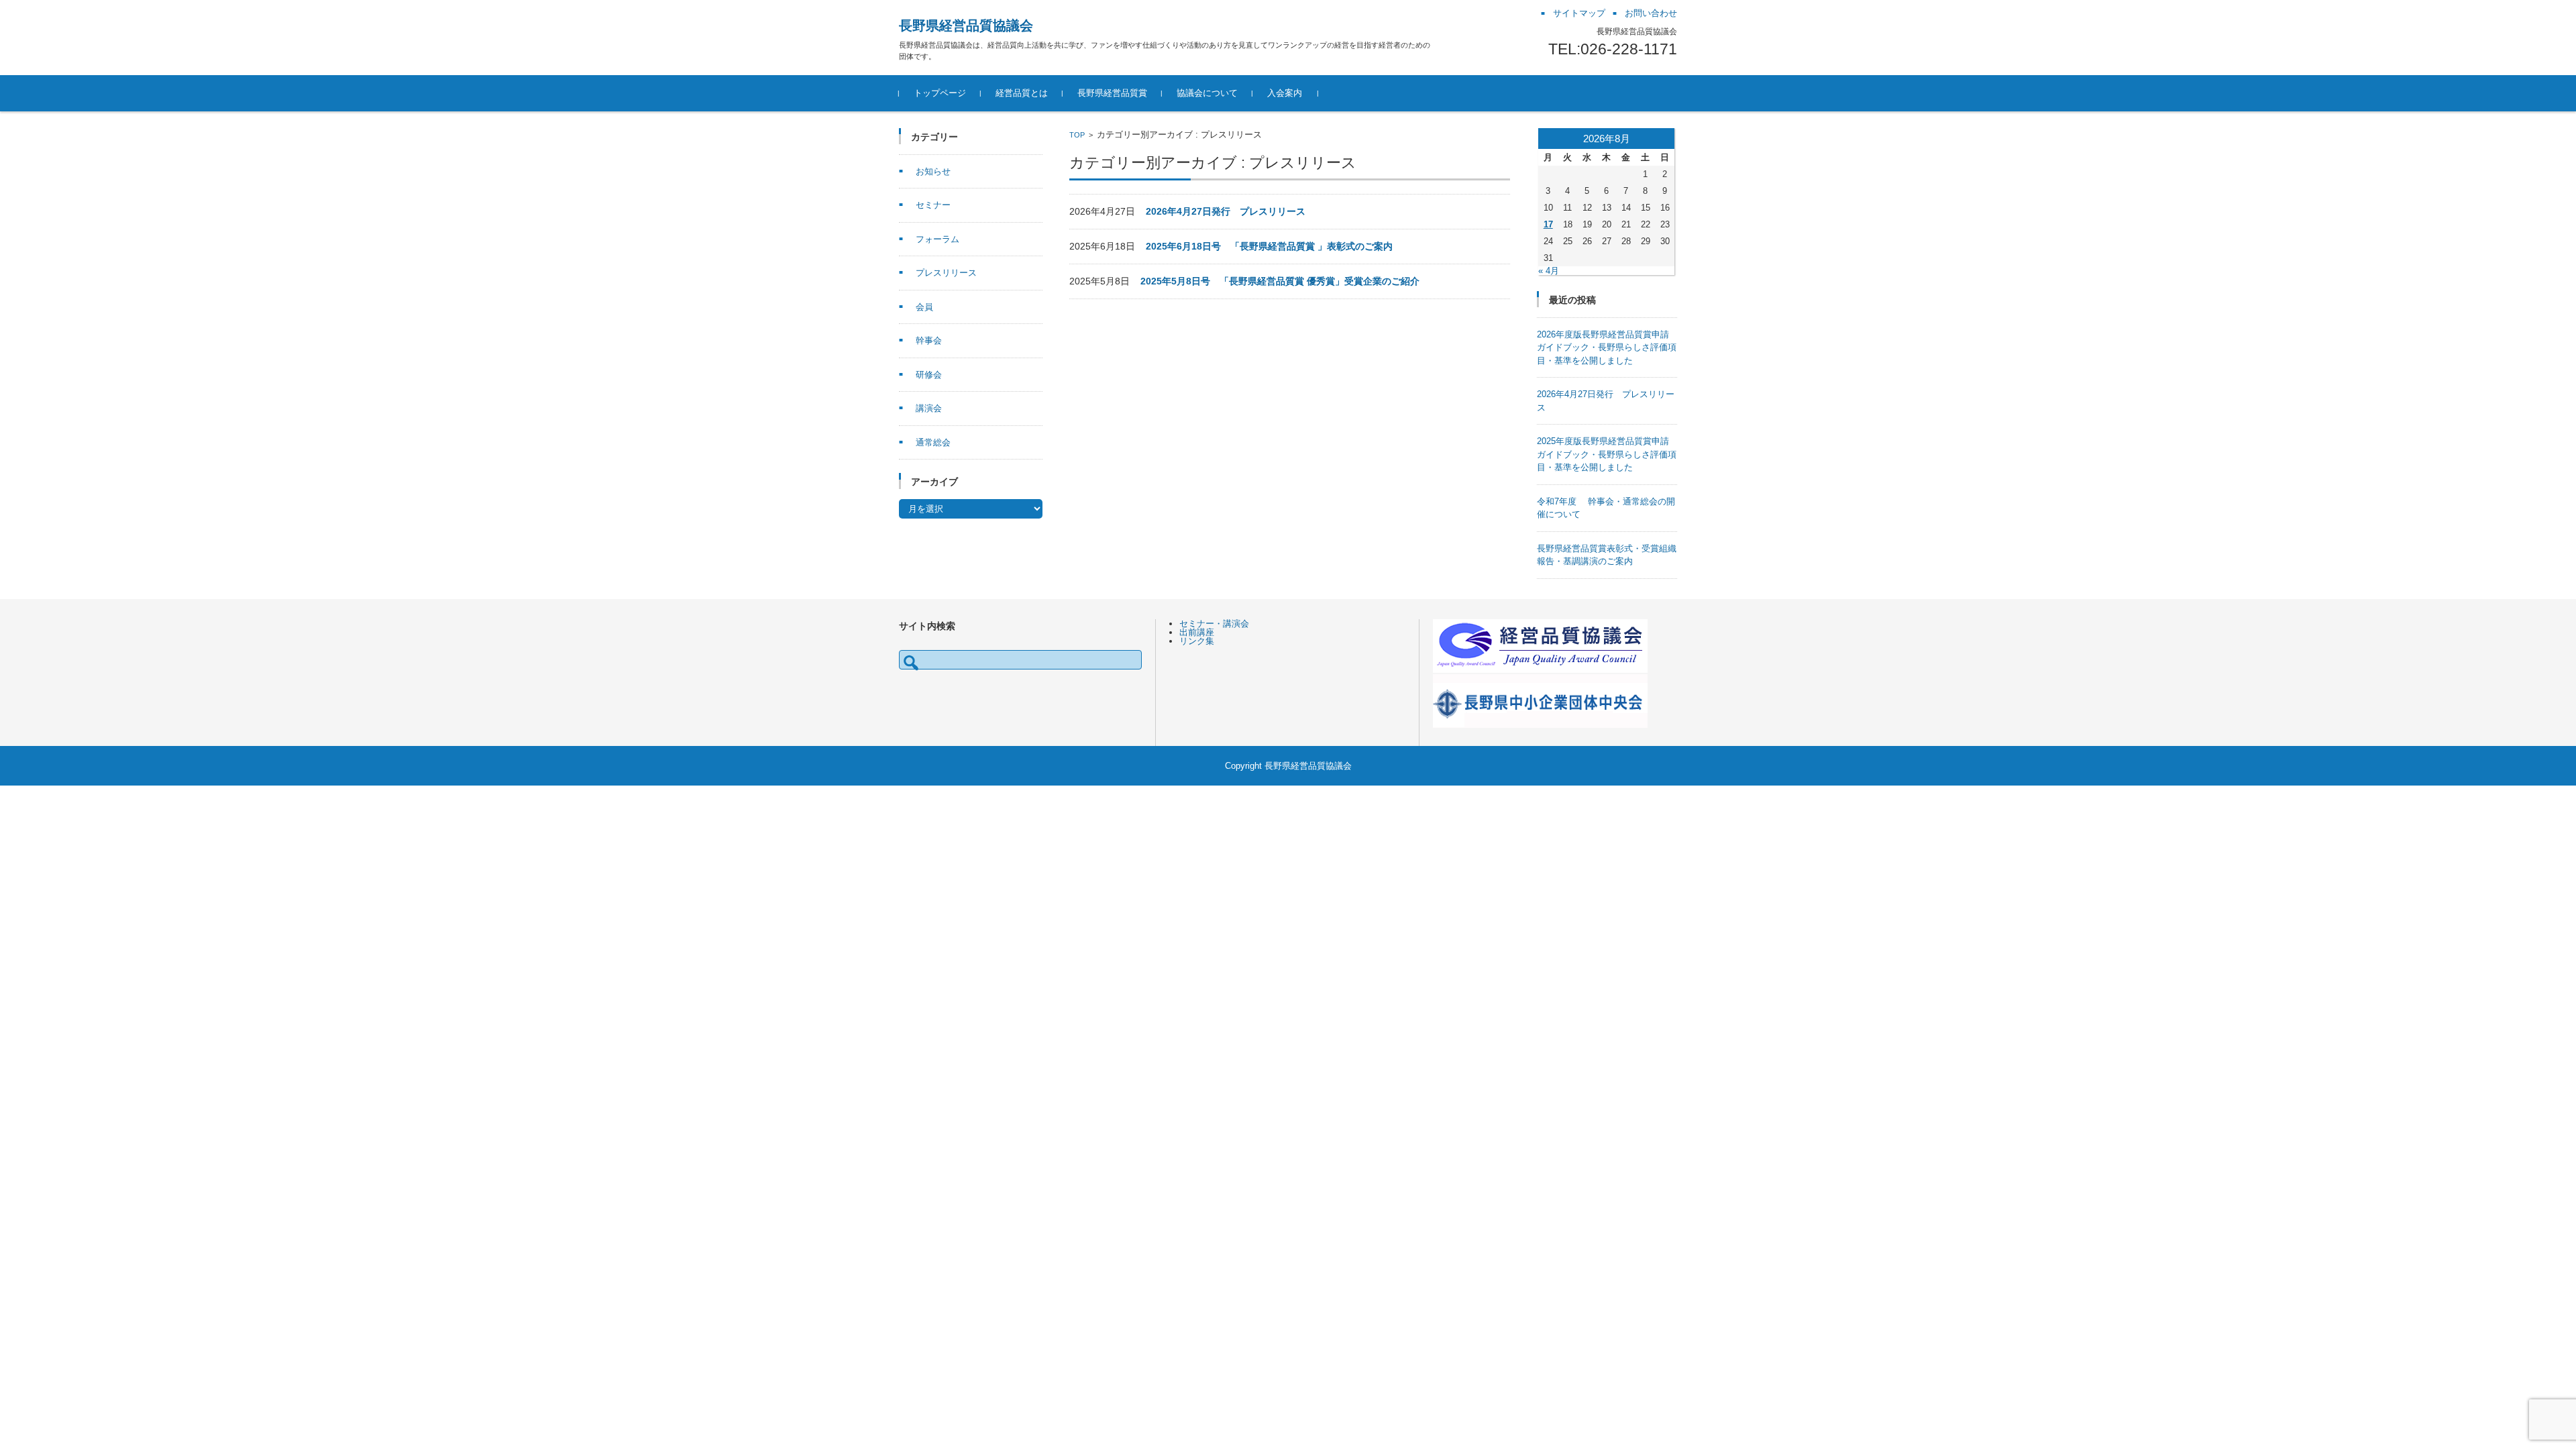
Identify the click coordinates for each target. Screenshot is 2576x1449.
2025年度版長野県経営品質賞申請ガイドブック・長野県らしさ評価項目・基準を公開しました (1607, 454)
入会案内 (1285, 93)
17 (1548, 224)
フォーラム (937, 239)
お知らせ (933, 171)
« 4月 (1549, 271)
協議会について (1207, 93)
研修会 (929, 375)
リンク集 (1197, 641)
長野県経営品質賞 (1112, 93)
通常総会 (933, 442)
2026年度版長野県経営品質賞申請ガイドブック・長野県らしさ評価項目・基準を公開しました (1607, 347)
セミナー (933, 205)
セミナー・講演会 (1214, 624)
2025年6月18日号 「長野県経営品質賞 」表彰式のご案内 (1269, 246)
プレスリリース (946, 273)
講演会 (929, 408)
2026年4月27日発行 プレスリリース (1226, 211)
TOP (1077, 135)
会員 (924, 307)
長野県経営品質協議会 (966, 25)
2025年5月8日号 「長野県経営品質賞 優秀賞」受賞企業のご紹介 (1280, 281)
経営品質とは (1022, 93)
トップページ (940, 93)
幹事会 (929, 340)
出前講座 (1197, 632)
